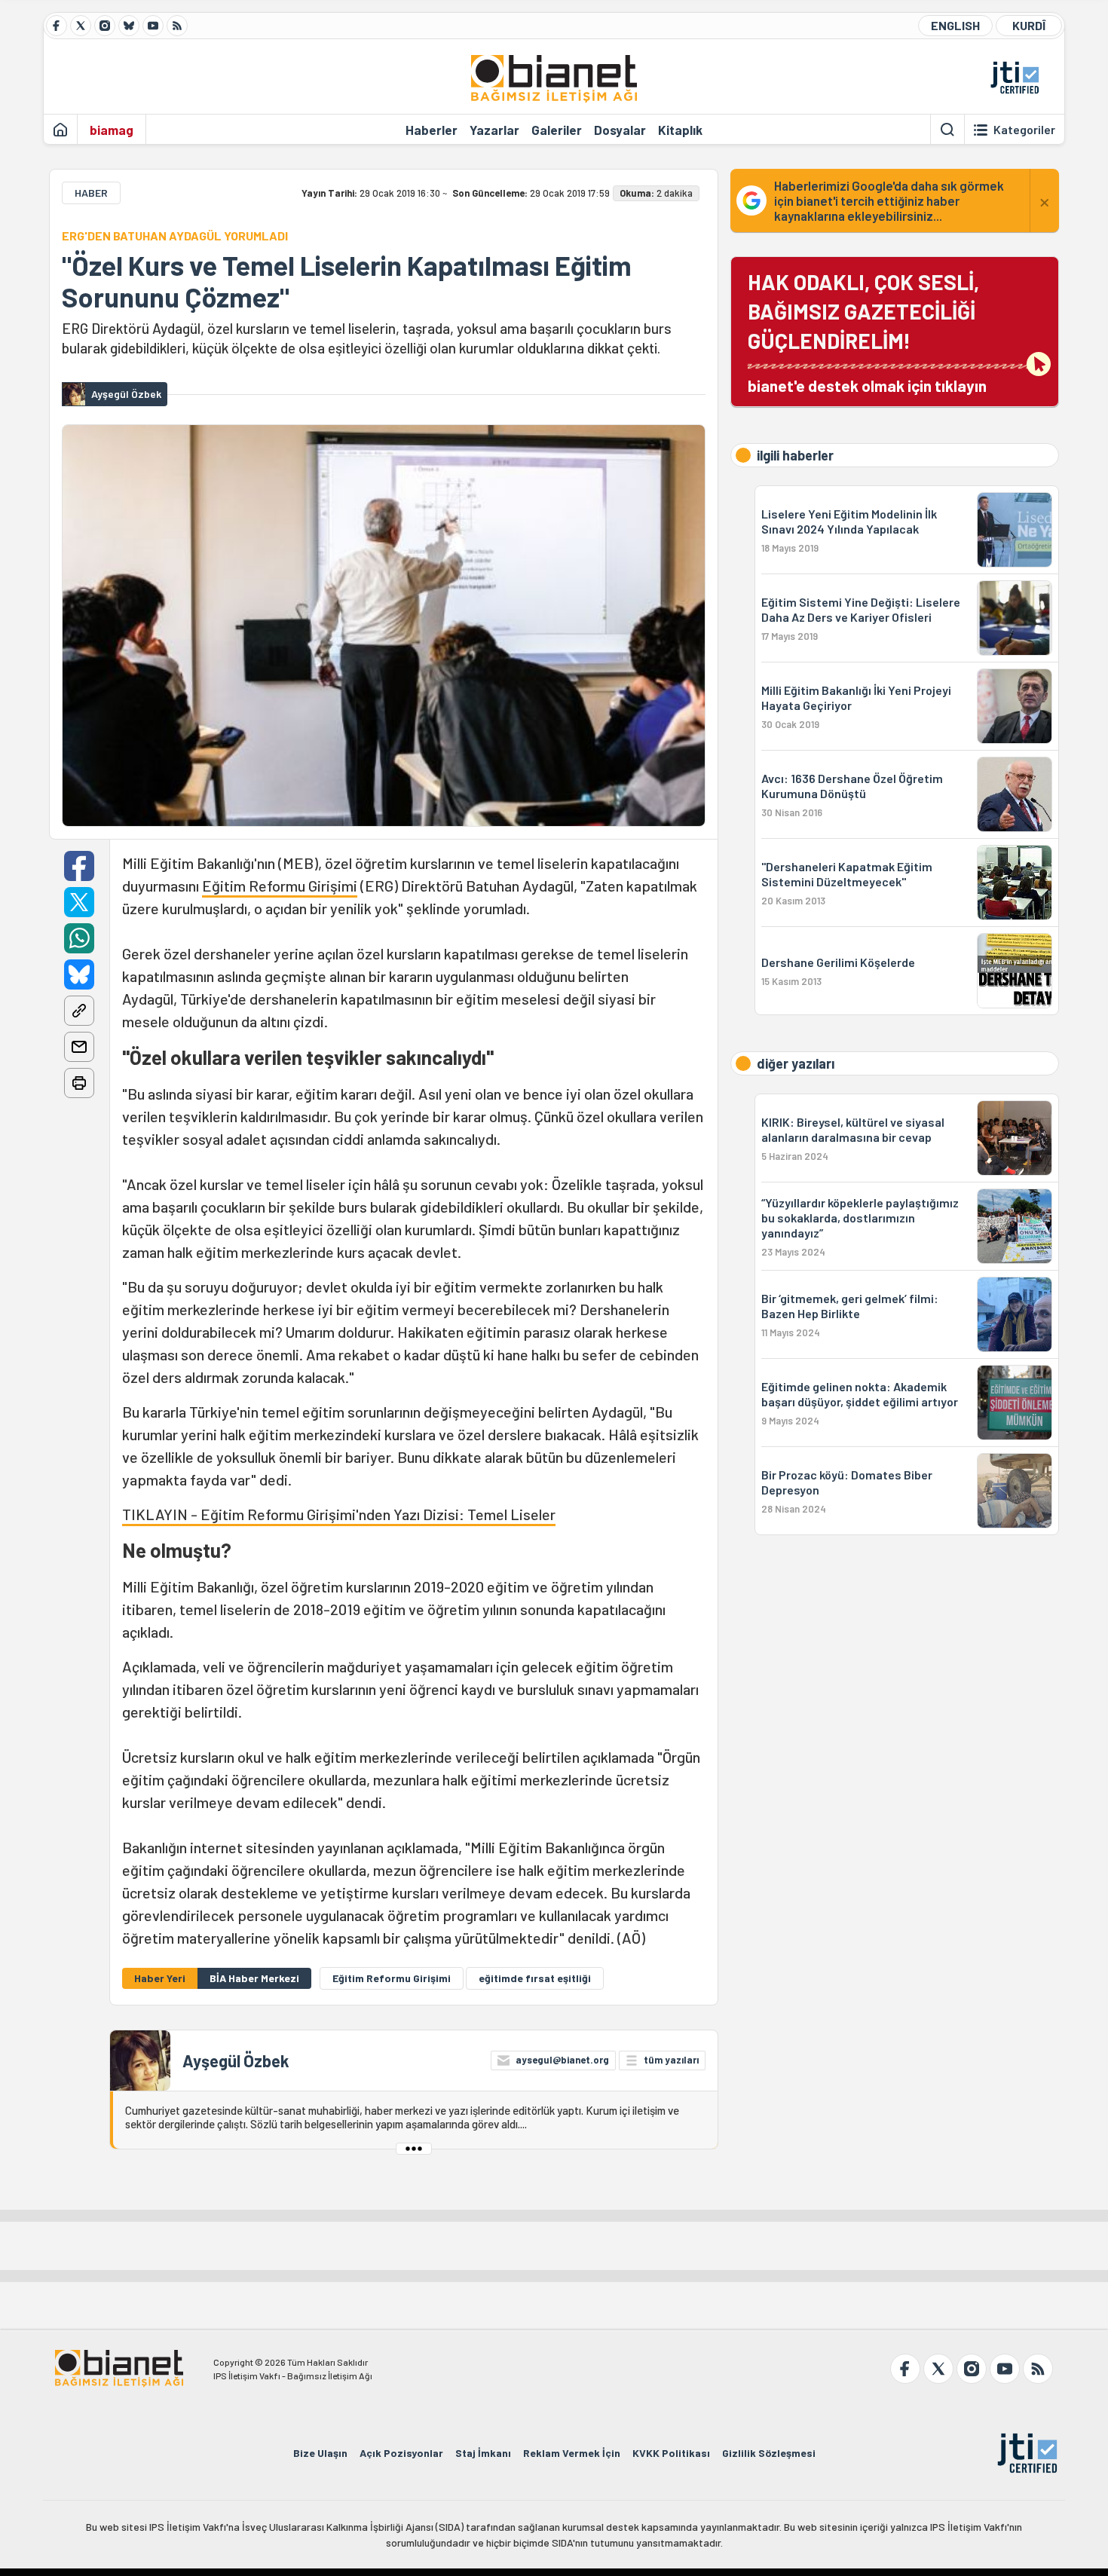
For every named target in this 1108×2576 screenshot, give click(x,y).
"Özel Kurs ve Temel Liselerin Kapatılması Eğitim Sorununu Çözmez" (347, 281)
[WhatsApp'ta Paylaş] (79, 938)
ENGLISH (955, 25)
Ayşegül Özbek (236, 2060)
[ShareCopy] (79, 1011)
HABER (91, 193)
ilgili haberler (795, 455)
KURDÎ (1029, 25)
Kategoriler (1024, 130)
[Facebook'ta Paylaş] (79, 866)
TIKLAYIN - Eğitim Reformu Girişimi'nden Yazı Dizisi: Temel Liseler (339, 1514)
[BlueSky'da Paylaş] (79, 974)
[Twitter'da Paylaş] (79, 902)
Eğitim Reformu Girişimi (280, 886)
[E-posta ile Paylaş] (79, 1047)
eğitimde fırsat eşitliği (535, 1978)
